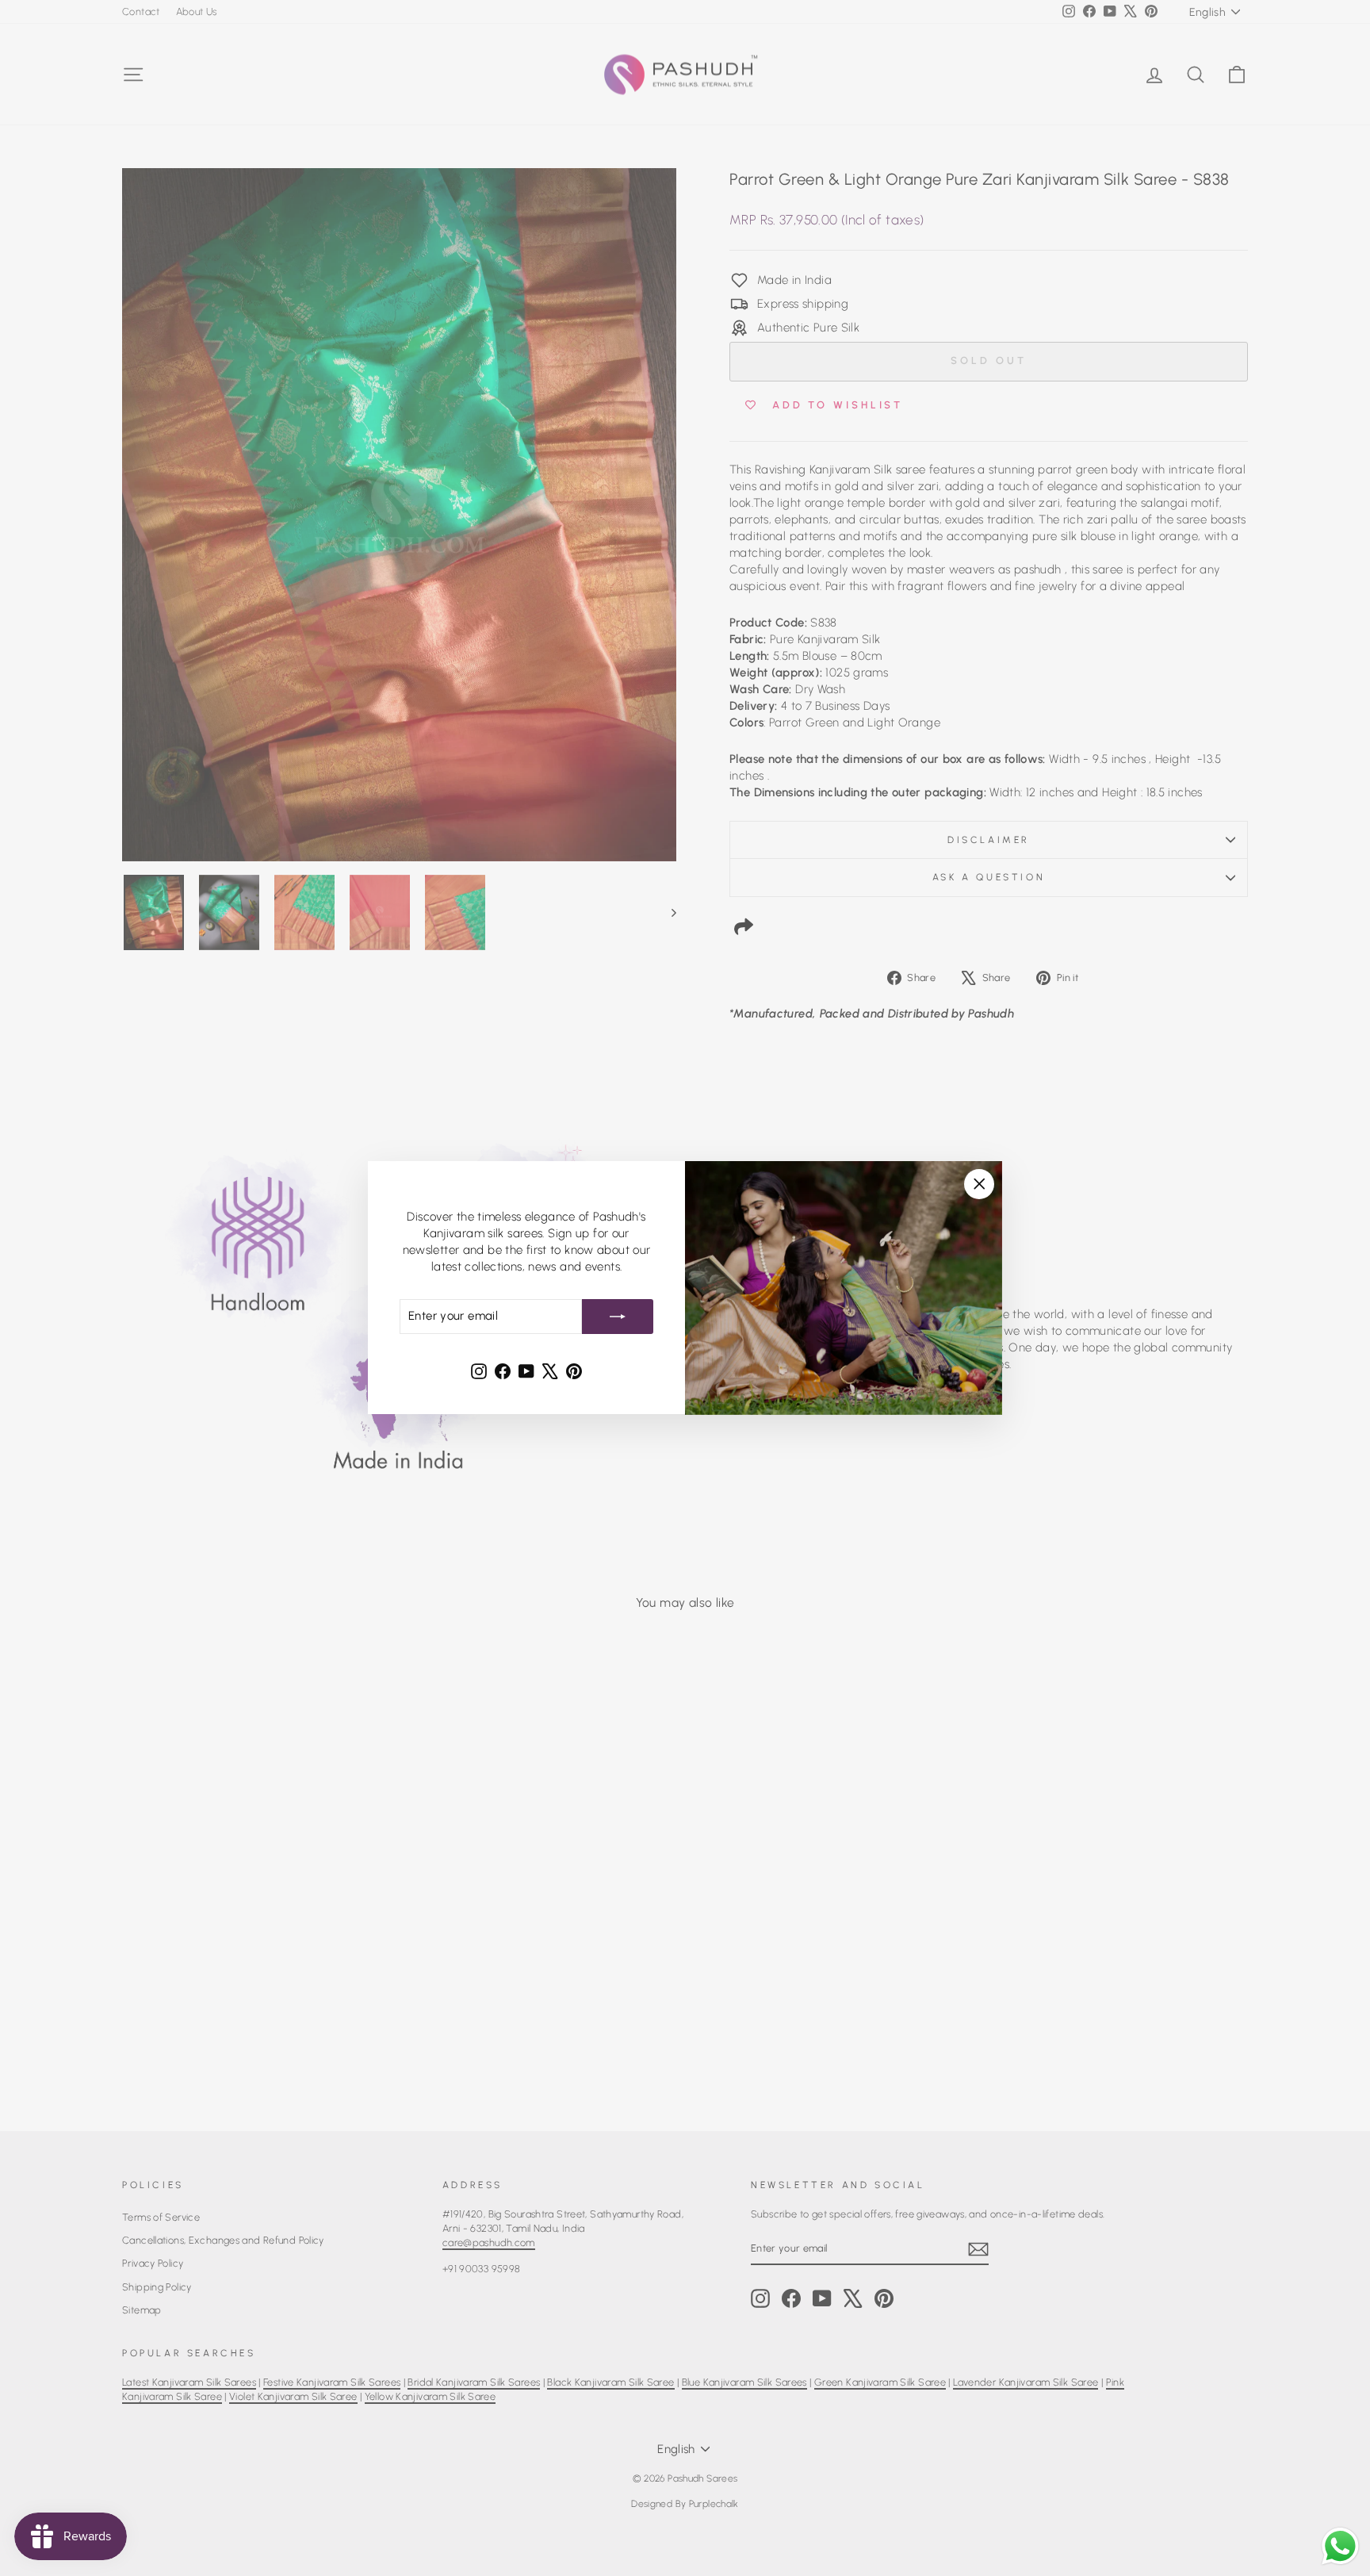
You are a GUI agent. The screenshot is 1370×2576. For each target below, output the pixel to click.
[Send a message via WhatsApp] (1340, 2546)
